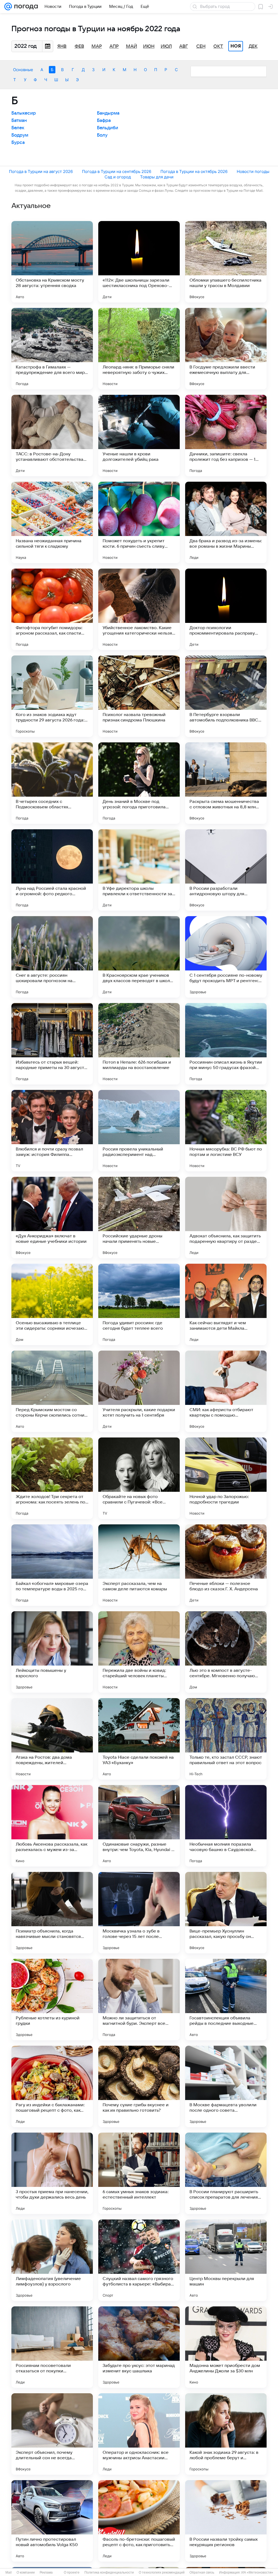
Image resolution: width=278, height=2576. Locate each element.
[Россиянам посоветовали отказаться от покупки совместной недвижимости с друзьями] (52, 2347)
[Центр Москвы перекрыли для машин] (226, 2260)
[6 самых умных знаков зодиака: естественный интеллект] (139, 2173)
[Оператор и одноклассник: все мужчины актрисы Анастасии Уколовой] (139, 2434)
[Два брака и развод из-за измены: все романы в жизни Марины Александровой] (226, 522)
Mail (9, 2572)
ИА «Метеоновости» (257, 2572)
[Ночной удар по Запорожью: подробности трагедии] (226, 1478)
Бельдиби (108, 128)
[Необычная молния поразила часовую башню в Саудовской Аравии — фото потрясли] (226, 1826)
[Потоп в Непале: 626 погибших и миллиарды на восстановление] (139, 1044)
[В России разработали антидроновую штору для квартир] (226, 870)
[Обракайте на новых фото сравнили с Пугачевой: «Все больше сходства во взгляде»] (139, 1478)
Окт (218, 46)
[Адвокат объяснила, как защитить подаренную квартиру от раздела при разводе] (226, 1218)
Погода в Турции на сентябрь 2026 (117, 171)
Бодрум (20, 135)
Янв (62, 46)
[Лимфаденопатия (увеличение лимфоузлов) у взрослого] (52, 2260)
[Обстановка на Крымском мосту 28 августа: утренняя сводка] (52, 262)
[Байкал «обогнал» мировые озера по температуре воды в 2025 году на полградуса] (52, 1565)
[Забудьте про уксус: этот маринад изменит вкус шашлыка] (139, 2347)
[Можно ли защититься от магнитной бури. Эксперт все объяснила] (139, 2000)
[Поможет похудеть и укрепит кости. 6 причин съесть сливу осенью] (139, 522)
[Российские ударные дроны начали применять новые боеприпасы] (139, 1218)
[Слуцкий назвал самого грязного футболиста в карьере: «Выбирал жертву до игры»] (139, 2260)
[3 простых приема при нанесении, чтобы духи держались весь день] (52, 2173)
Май (132, 46)
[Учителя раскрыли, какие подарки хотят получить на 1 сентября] (139, 1391)
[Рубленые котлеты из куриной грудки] (52, 2000)
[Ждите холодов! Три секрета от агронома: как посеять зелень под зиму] (52, 1478)
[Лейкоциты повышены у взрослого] (52, 1652)
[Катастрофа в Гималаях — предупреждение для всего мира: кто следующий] (52, 349)
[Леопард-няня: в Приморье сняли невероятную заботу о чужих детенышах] (139, 349)
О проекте (72, 2572)
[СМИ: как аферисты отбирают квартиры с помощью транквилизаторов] (226, 1391)
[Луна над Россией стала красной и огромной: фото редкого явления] (52, 870)
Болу (102, 135)
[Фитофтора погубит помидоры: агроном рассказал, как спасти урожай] (52, 609)
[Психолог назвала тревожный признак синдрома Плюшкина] (139, 696)
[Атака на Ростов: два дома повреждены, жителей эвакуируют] (52, 1739)
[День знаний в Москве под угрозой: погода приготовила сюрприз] (139, 783)
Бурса (18, 143)
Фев (79, 46)
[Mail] (8, 7)
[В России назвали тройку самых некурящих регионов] (226, 2521)
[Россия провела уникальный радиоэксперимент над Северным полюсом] (139, 1131)
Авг (184, 46)
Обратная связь (202, 2572)
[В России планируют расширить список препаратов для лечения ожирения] (226, 2173)
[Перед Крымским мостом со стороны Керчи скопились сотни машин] (52, 1391)
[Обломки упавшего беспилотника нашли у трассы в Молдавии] (226, 262)
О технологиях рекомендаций (162, 2572)
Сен (201, 46)
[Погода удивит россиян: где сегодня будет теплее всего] (139, 1304)
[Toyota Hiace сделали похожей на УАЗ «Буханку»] (139, 1739)
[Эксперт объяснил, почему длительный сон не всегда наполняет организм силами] (52, 2434)
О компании (26, 2572)
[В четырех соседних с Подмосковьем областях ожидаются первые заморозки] (52, 783)
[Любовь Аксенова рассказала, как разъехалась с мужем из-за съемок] (52, 1826)
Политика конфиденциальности (109, 2572)
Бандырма (108, 113)
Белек (18, 128)
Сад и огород (118, 177)
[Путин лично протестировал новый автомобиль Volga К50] (52, 2521)
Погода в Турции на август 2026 (41, 171)
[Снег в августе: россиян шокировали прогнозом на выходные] (52, 957)
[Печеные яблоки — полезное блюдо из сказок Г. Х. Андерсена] (226, 1565)
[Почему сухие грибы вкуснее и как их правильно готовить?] (139, 2086)
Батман (19, 121)
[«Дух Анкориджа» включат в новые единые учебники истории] (52, 1218)
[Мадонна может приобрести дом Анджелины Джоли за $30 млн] (226, 2347)
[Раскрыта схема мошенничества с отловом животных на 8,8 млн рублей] (226, 783)
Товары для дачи (157, 177)
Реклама (46, 2572)
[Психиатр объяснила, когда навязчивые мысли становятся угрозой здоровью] (52, 1913)
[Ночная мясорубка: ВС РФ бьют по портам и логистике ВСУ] (226, 1131)
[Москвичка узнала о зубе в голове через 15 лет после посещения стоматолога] (139, 1913)
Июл (166, 46)
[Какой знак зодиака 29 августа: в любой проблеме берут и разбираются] (226, 2434)
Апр (114, 46)
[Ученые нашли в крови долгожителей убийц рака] (139, 436)
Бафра (104, 121)
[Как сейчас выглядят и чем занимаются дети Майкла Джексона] (226, 1304)
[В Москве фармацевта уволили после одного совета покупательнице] (226, 2086)
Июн (149, 46)
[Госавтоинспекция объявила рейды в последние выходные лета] (226, 2000)
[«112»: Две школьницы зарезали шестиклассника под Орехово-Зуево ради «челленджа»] (139, 262)
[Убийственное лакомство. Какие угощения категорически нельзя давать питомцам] (139, 609)
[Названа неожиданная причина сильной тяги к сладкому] (52, 522)
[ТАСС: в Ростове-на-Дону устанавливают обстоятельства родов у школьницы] (52, 436)
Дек (253, 46)
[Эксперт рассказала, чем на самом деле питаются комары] (139, 1565)
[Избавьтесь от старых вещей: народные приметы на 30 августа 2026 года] (52, 1044)
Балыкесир (24, 113)
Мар (97, 46)
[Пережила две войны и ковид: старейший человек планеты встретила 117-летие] (139, 1652)
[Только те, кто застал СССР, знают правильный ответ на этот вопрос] (226, 1739)
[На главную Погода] (25, 7)
